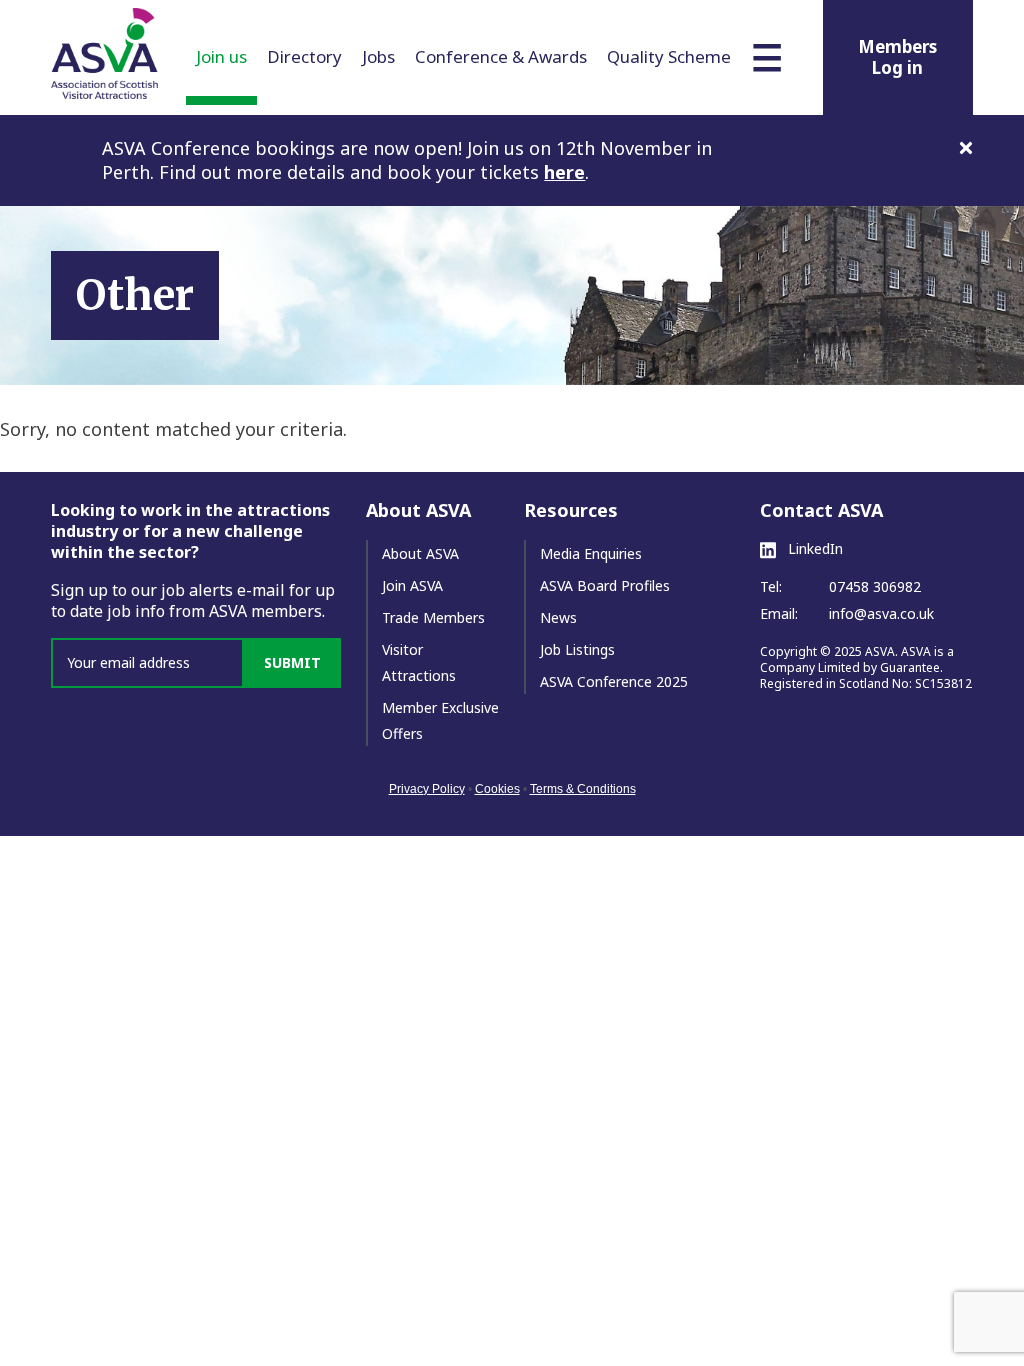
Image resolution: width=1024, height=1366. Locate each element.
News (558, 617)
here (564, 172)
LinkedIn (813, 549)
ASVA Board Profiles (605, 585)
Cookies (497, 789)
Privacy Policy (427, 789)
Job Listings (577, 649)
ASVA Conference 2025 (614, 681)
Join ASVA (412, 585)
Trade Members (433, 617)
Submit (292, 662)
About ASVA (420, 553)
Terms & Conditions (583, 789)
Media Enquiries (591, 553)
